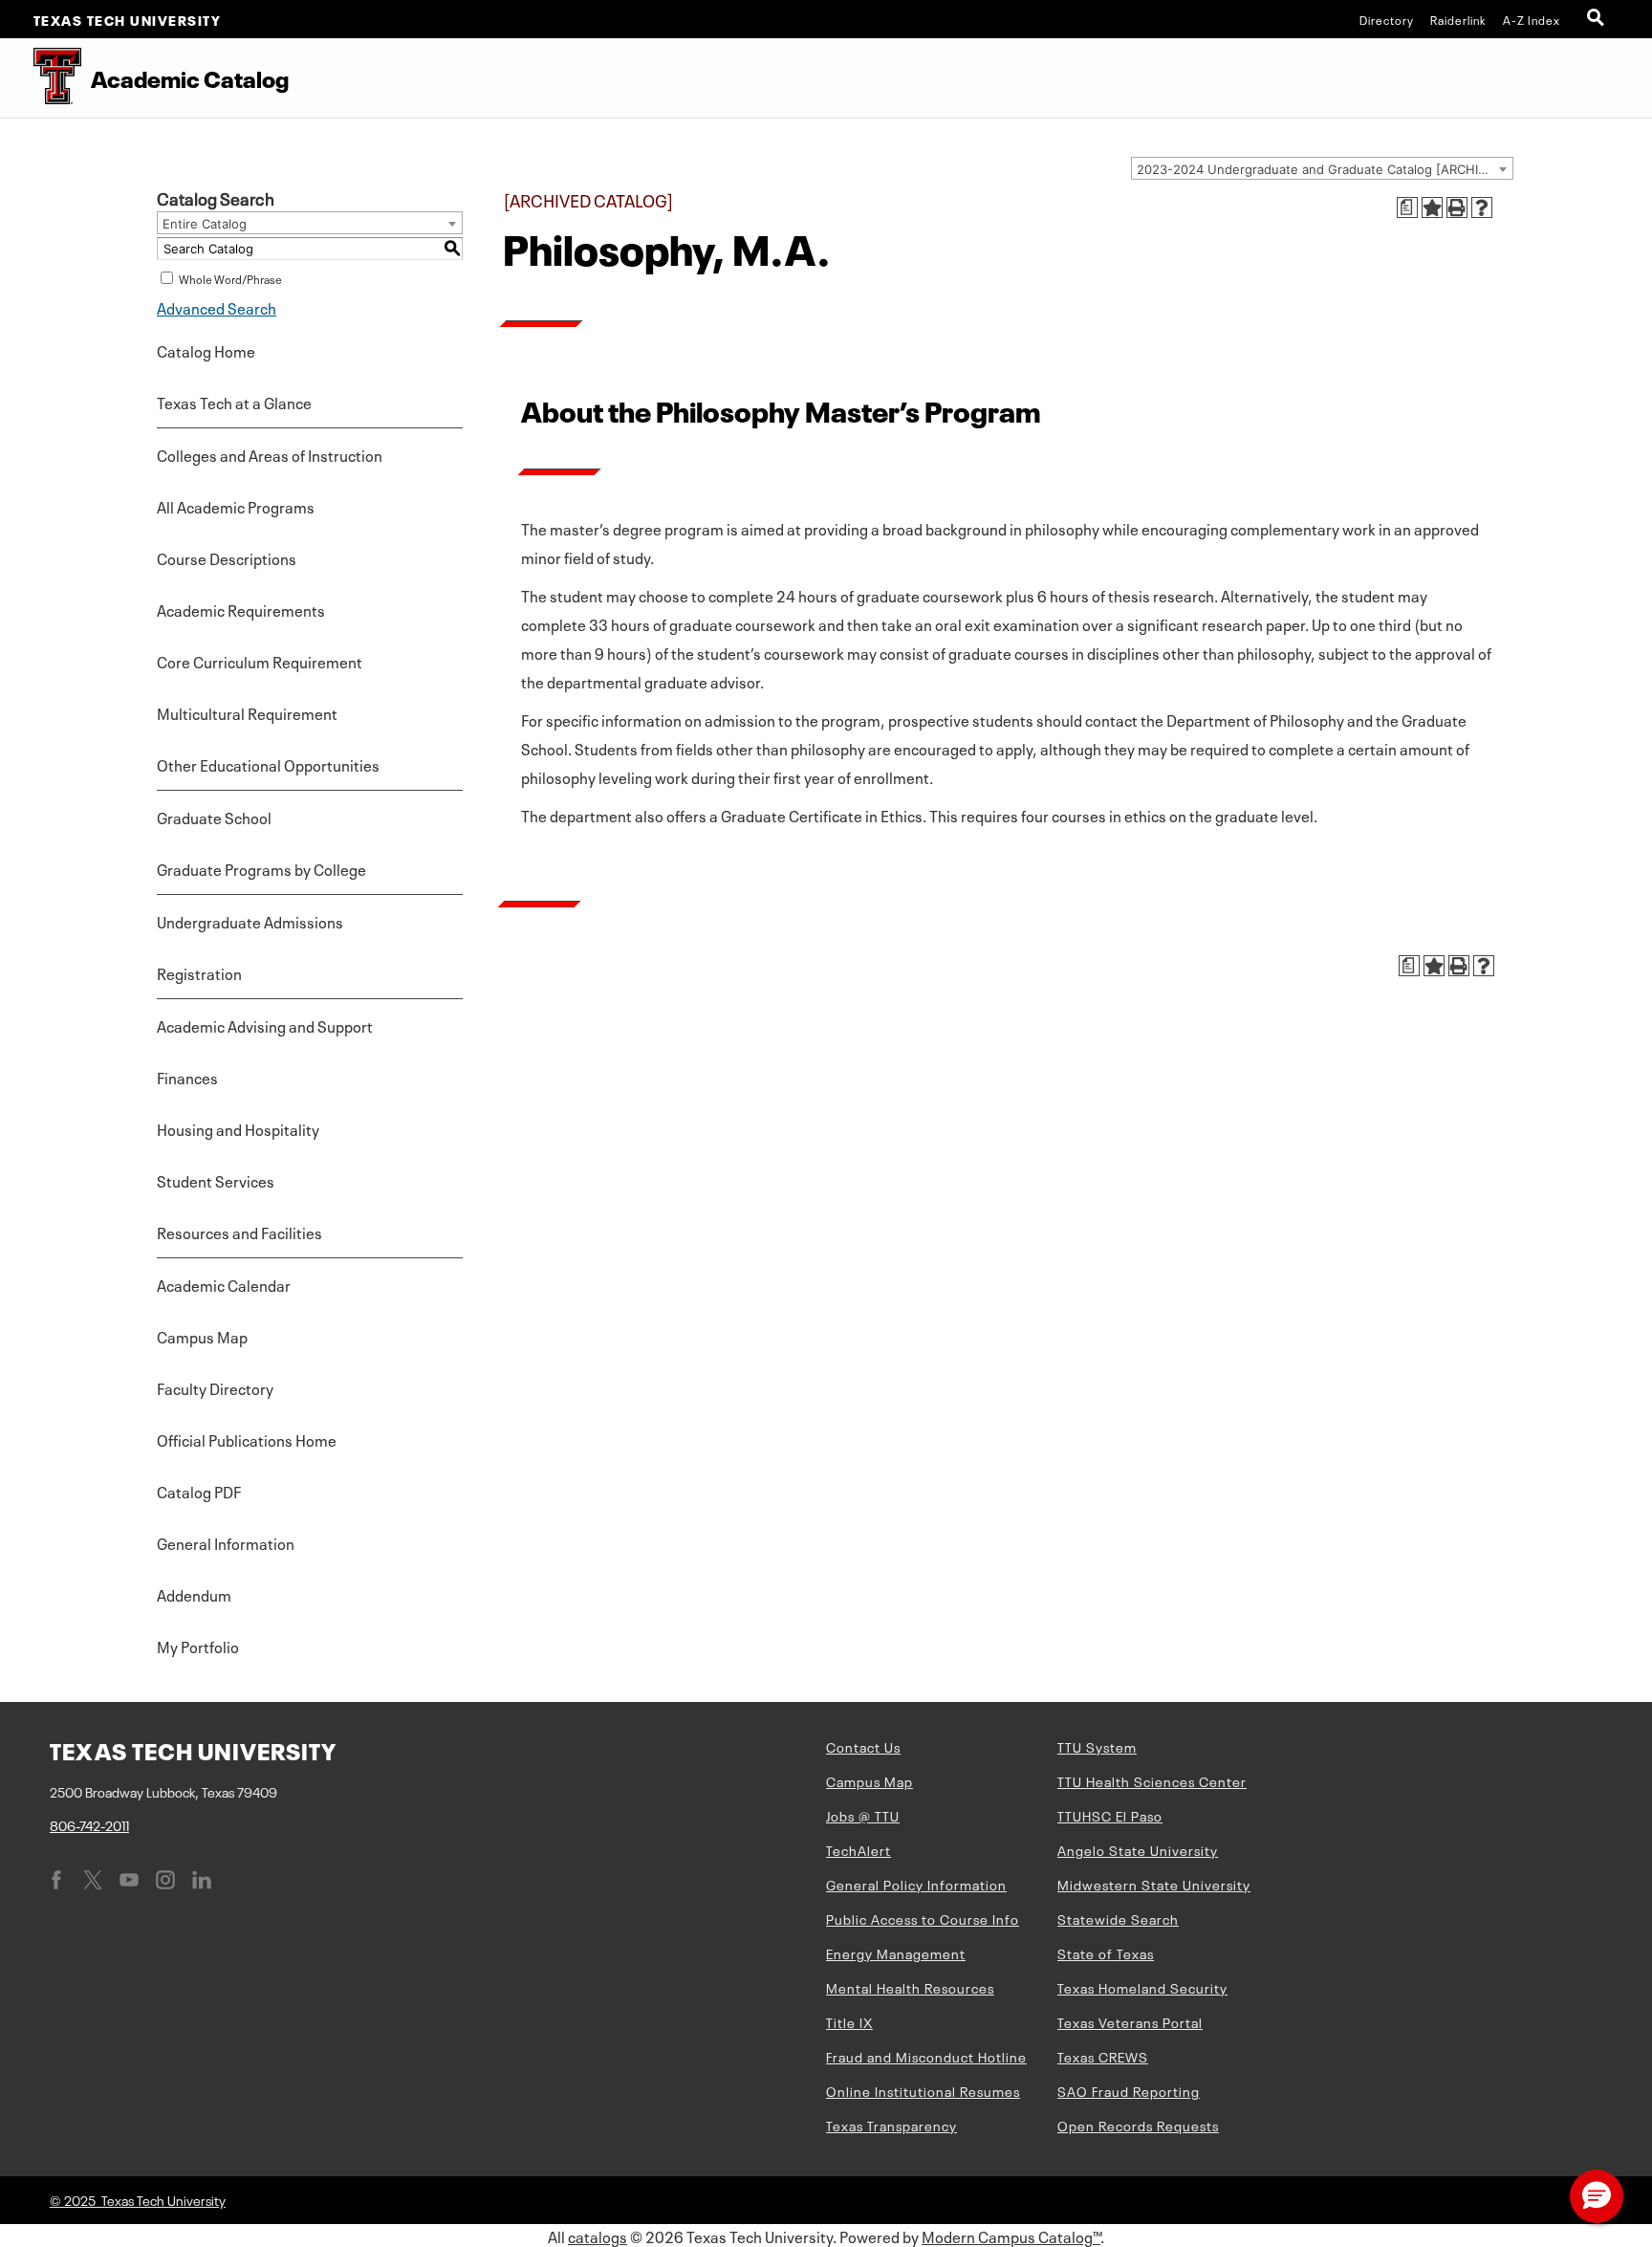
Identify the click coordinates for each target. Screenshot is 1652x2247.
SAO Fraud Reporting (1129, 2090)
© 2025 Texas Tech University (138, 2199)
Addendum (194, 1594)
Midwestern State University (1154, 1884)
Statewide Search (1118, 1918)
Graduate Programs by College (261, 868)
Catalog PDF (199, 1491)
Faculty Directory (215, 1387)
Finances (187, 1077)
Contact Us (863, 1746)
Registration (199, 972)
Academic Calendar (224, 1284)
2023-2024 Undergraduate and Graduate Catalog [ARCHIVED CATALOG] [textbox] (1325, 169)
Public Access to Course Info (923, 1918)
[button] (1597, 2196)
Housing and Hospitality (238, 1128)
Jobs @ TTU (863, 1815)
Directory (1387, 19)
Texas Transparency (891, 2125)
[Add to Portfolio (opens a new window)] (1432, 207)
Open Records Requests (1138, 2125)
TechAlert (859, 1849)
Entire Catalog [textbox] (205, 224)
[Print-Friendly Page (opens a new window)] (1457, 207)
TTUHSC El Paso (1110, 1815)
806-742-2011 (89, 1824)
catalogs (598, 2236)
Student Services (216, 1180)
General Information (226, 1542)
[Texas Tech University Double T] (41, 78)
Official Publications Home (247, 1439)
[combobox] (1322, 168)
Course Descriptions (227, 557)
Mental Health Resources (910, 1987)
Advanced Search (217, 307)
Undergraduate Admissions (250, 921)
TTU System (1097, 1746)
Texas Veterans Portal (1130, 2021)
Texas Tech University (128, 19)
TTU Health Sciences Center (1152, 1780)
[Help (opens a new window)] (1482, 207)
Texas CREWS (1103, 2056)
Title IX (849, 2021)
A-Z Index (1532, 19)
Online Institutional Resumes (923, 2090)
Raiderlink (1458, 19)
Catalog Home (206, 350)
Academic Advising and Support (265, 1025)
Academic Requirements (241, 609)
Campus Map (202, 1336)
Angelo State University (1138, 1849)
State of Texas (1106, 1952)
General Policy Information (916, 1884)
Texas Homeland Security (1142, 1987)
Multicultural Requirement (247, 712)
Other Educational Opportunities (268, 764)
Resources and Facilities (239, 1232)
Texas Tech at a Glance (234, 402)
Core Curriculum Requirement (260, 661)
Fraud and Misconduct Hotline (926, 2056)
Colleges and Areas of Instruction (270, 454)
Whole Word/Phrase (230, 278)
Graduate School (214, 817)
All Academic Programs (236, 506)
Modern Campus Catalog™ (1011, 2236)
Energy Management (896, 1952)
